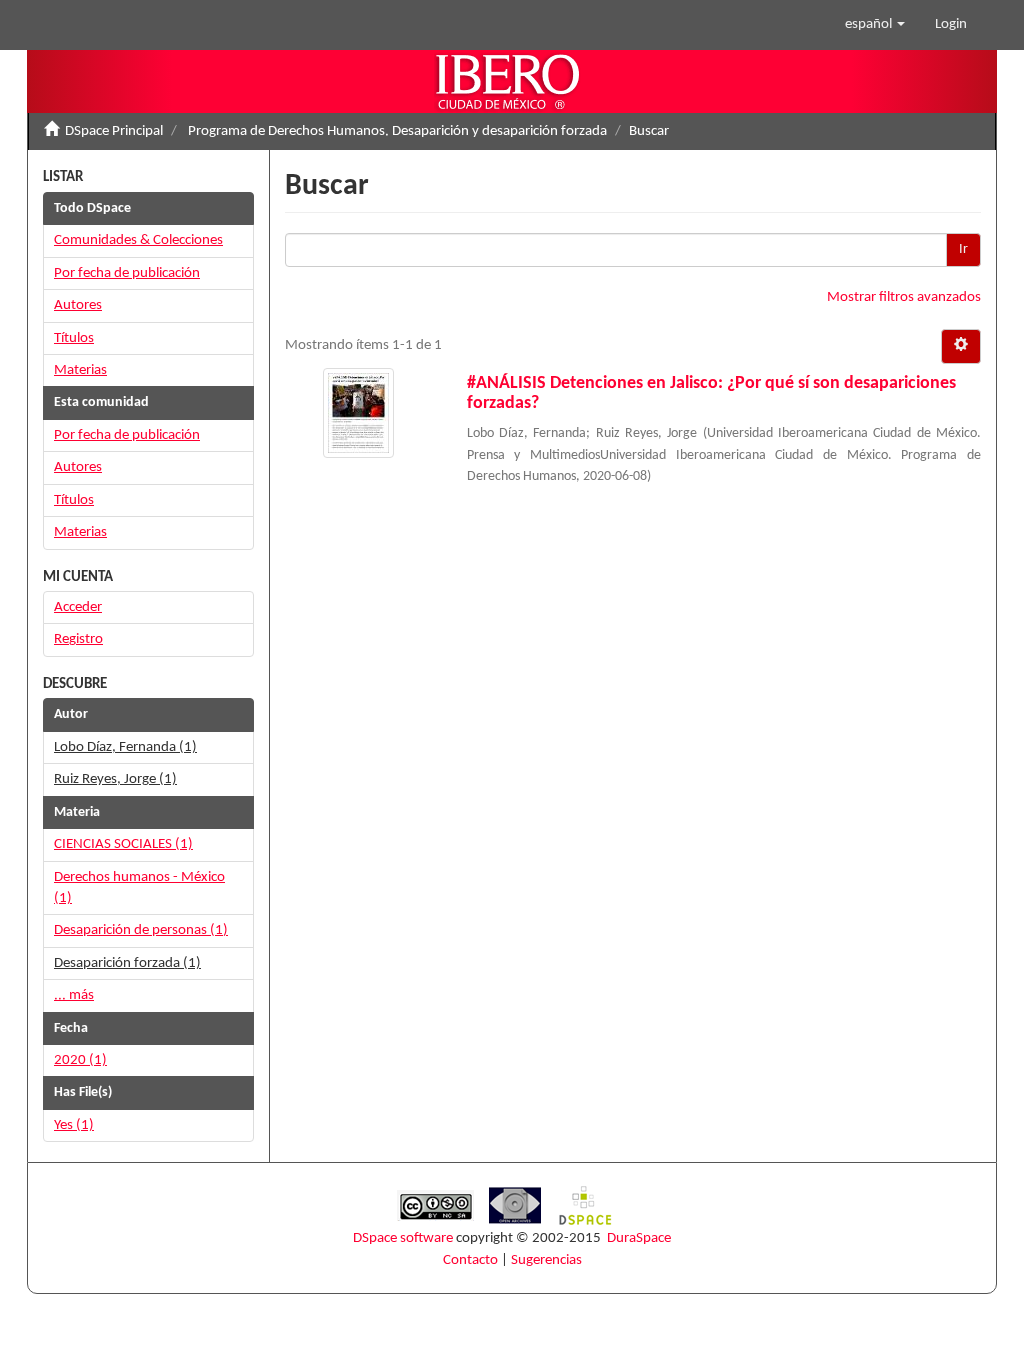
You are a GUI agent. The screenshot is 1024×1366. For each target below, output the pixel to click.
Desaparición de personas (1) (141, 930)
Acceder (78, 607)
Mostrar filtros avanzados (904, 297)
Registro (78, 639)
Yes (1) (74, 1125)
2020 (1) (80, 1060)
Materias (80, 370)
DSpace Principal (114, 131)
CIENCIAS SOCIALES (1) (123, 844)
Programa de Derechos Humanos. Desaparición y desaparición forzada (397, 131)
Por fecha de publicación (127, 273)
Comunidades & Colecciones (138, 240)
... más (74, 995)
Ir (963, 249)
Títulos (74, 338)
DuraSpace (639, 1238)
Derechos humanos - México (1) (139, 888)
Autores (78, 305)
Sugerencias (546, 1260)
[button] (875, 25)
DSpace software (403, 1238)
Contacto (470, 1260)
